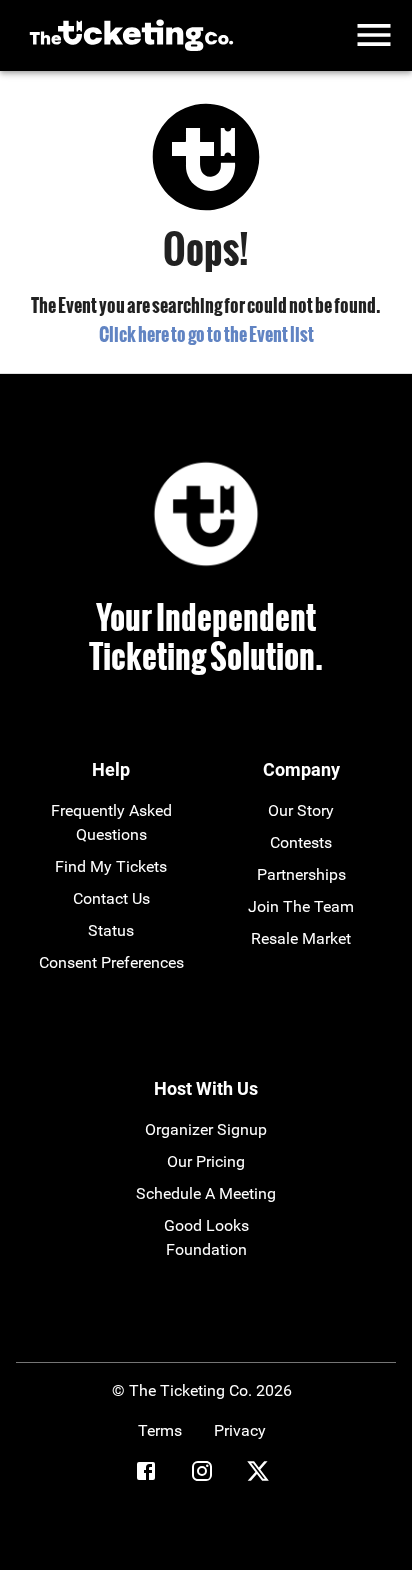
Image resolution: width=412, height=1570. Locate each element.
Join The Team (301, 906)
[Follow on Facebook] (146, 1474)
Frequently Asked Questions (111, 822)
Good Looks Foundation (206, 1237)
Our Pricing (206, 1161)
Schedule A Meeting (206, 1193)
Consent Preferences (111, 962)
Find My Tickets (111, 866)
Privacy (240, 1430)
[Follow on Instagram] (202, 1474)
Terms (160, 1430)
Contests (301, 842)
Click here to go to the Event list (206, 334)
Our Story (301, 810)
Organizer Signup (206, 1129)
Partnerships (301, 874)
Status (111, 930)
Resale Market (301, 938)
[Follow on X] (258, 1474)
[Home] (131, 35)
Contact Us (111, 898)
